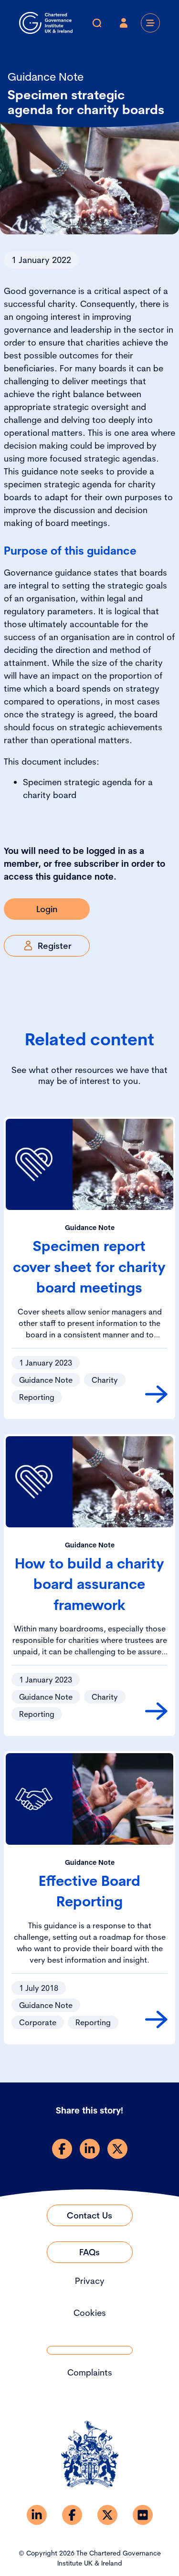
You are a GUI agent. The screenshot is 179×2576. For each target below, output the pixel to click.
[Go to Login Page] (124, 23)
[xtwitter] (117, 2149)
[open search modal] (97, 23)
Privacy (90, 2281)
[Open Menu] (150, 23)
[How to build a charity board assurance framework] (156, 1711)
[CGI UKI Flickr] (143, 2515)
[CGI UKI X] (107, 2515)
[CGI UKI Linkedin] (37, 2515)
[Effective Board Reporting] (156, 2019)
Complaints (90, 2372)
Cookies (90, 2313)
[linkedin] (90, 2149)
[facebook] (62, 2149)
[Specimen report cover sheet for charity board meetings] (156, 1394)
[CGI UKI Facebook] (72, 2515)
